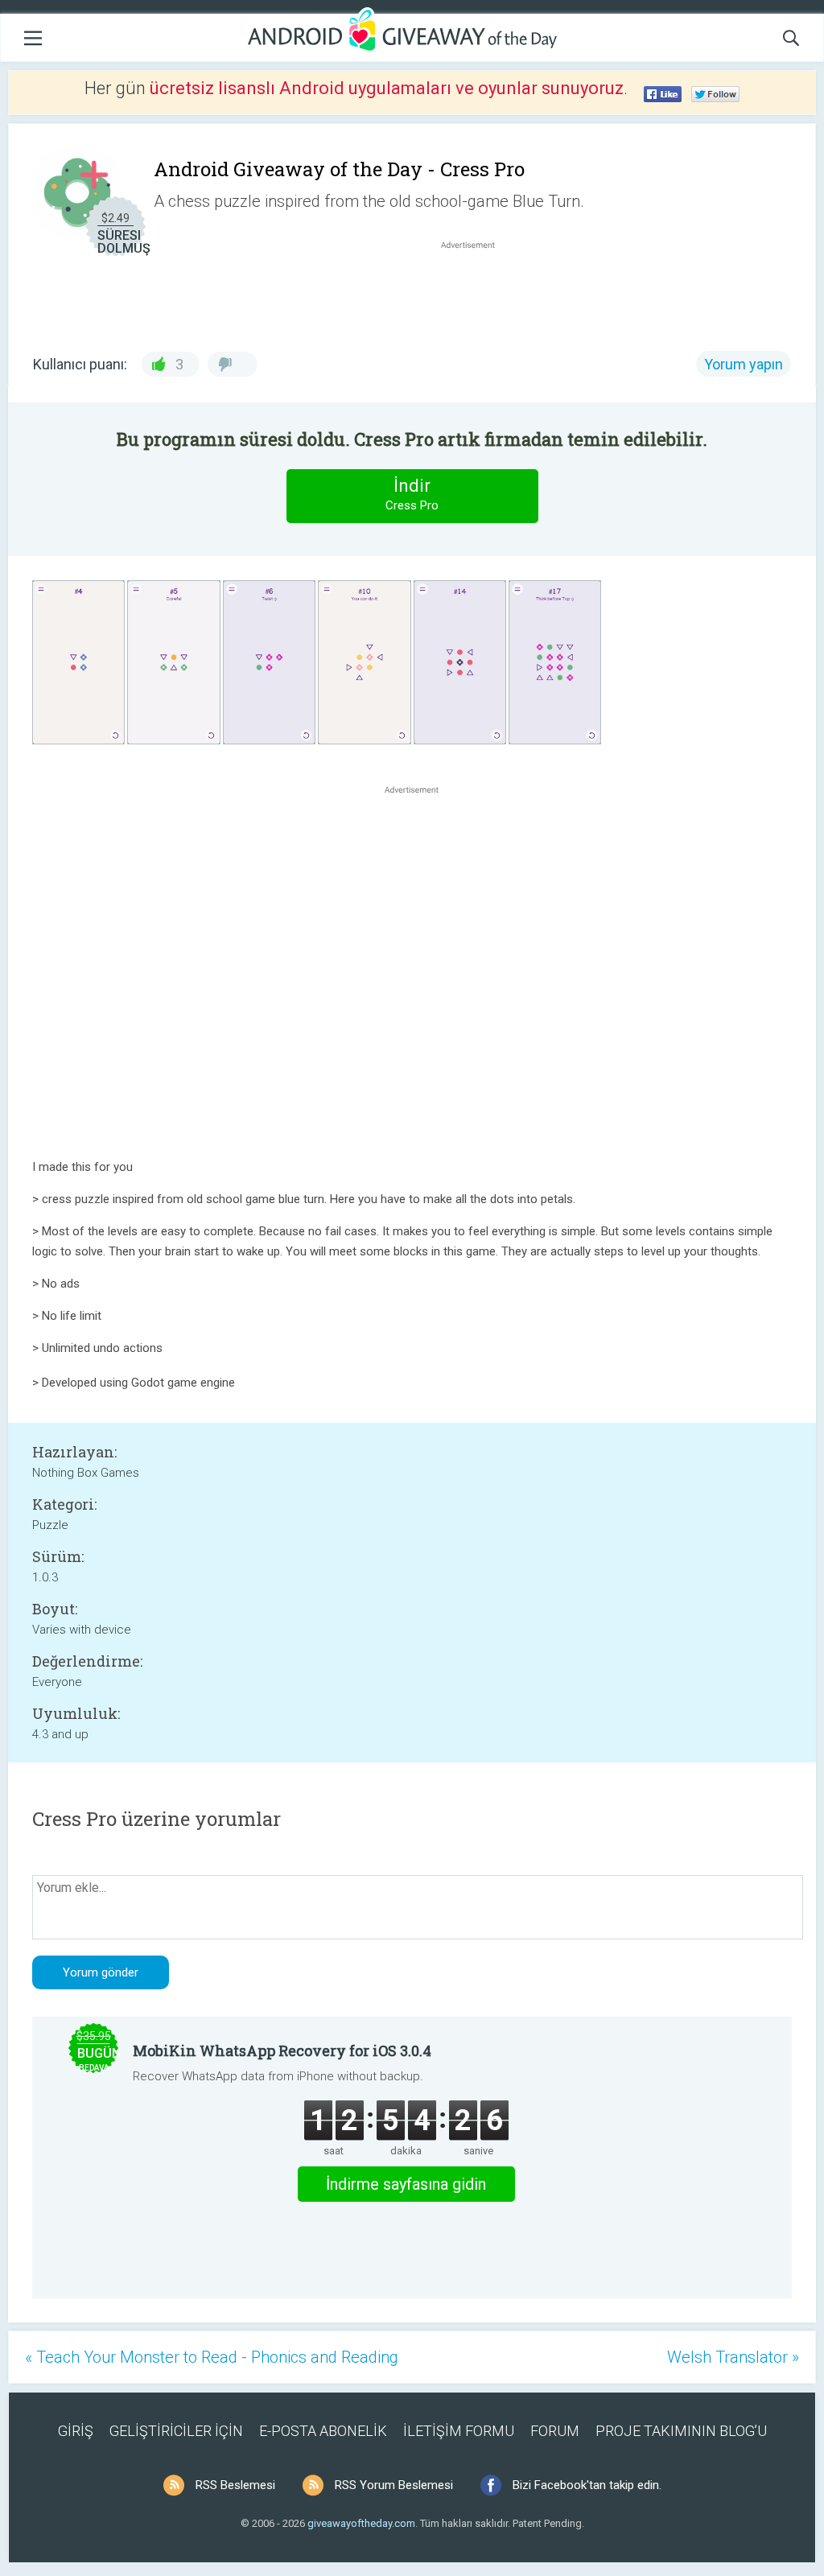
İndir (412, 494)
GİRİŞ (76, 2431)
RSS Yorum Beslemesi (394, 2485)
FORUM (555, 2431)
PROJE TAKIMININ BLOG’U (681, 2431)
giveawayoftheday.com (361, 2523)
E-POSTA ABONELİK (323, 2431)
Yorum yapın (744, 364)
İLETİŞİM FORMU (459, 2431)
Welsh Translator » (733, 2357)
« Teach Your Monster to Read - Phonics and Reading (212, 2357)
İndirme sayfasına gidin (406, 2184)
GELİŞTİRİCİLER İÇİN (176, 2431)
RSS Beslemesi (235, 2485)
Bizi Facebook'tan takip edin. (587, 2485)
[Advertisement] (476, 291)
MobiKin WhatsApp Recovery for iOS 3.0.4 (282, 2050)
